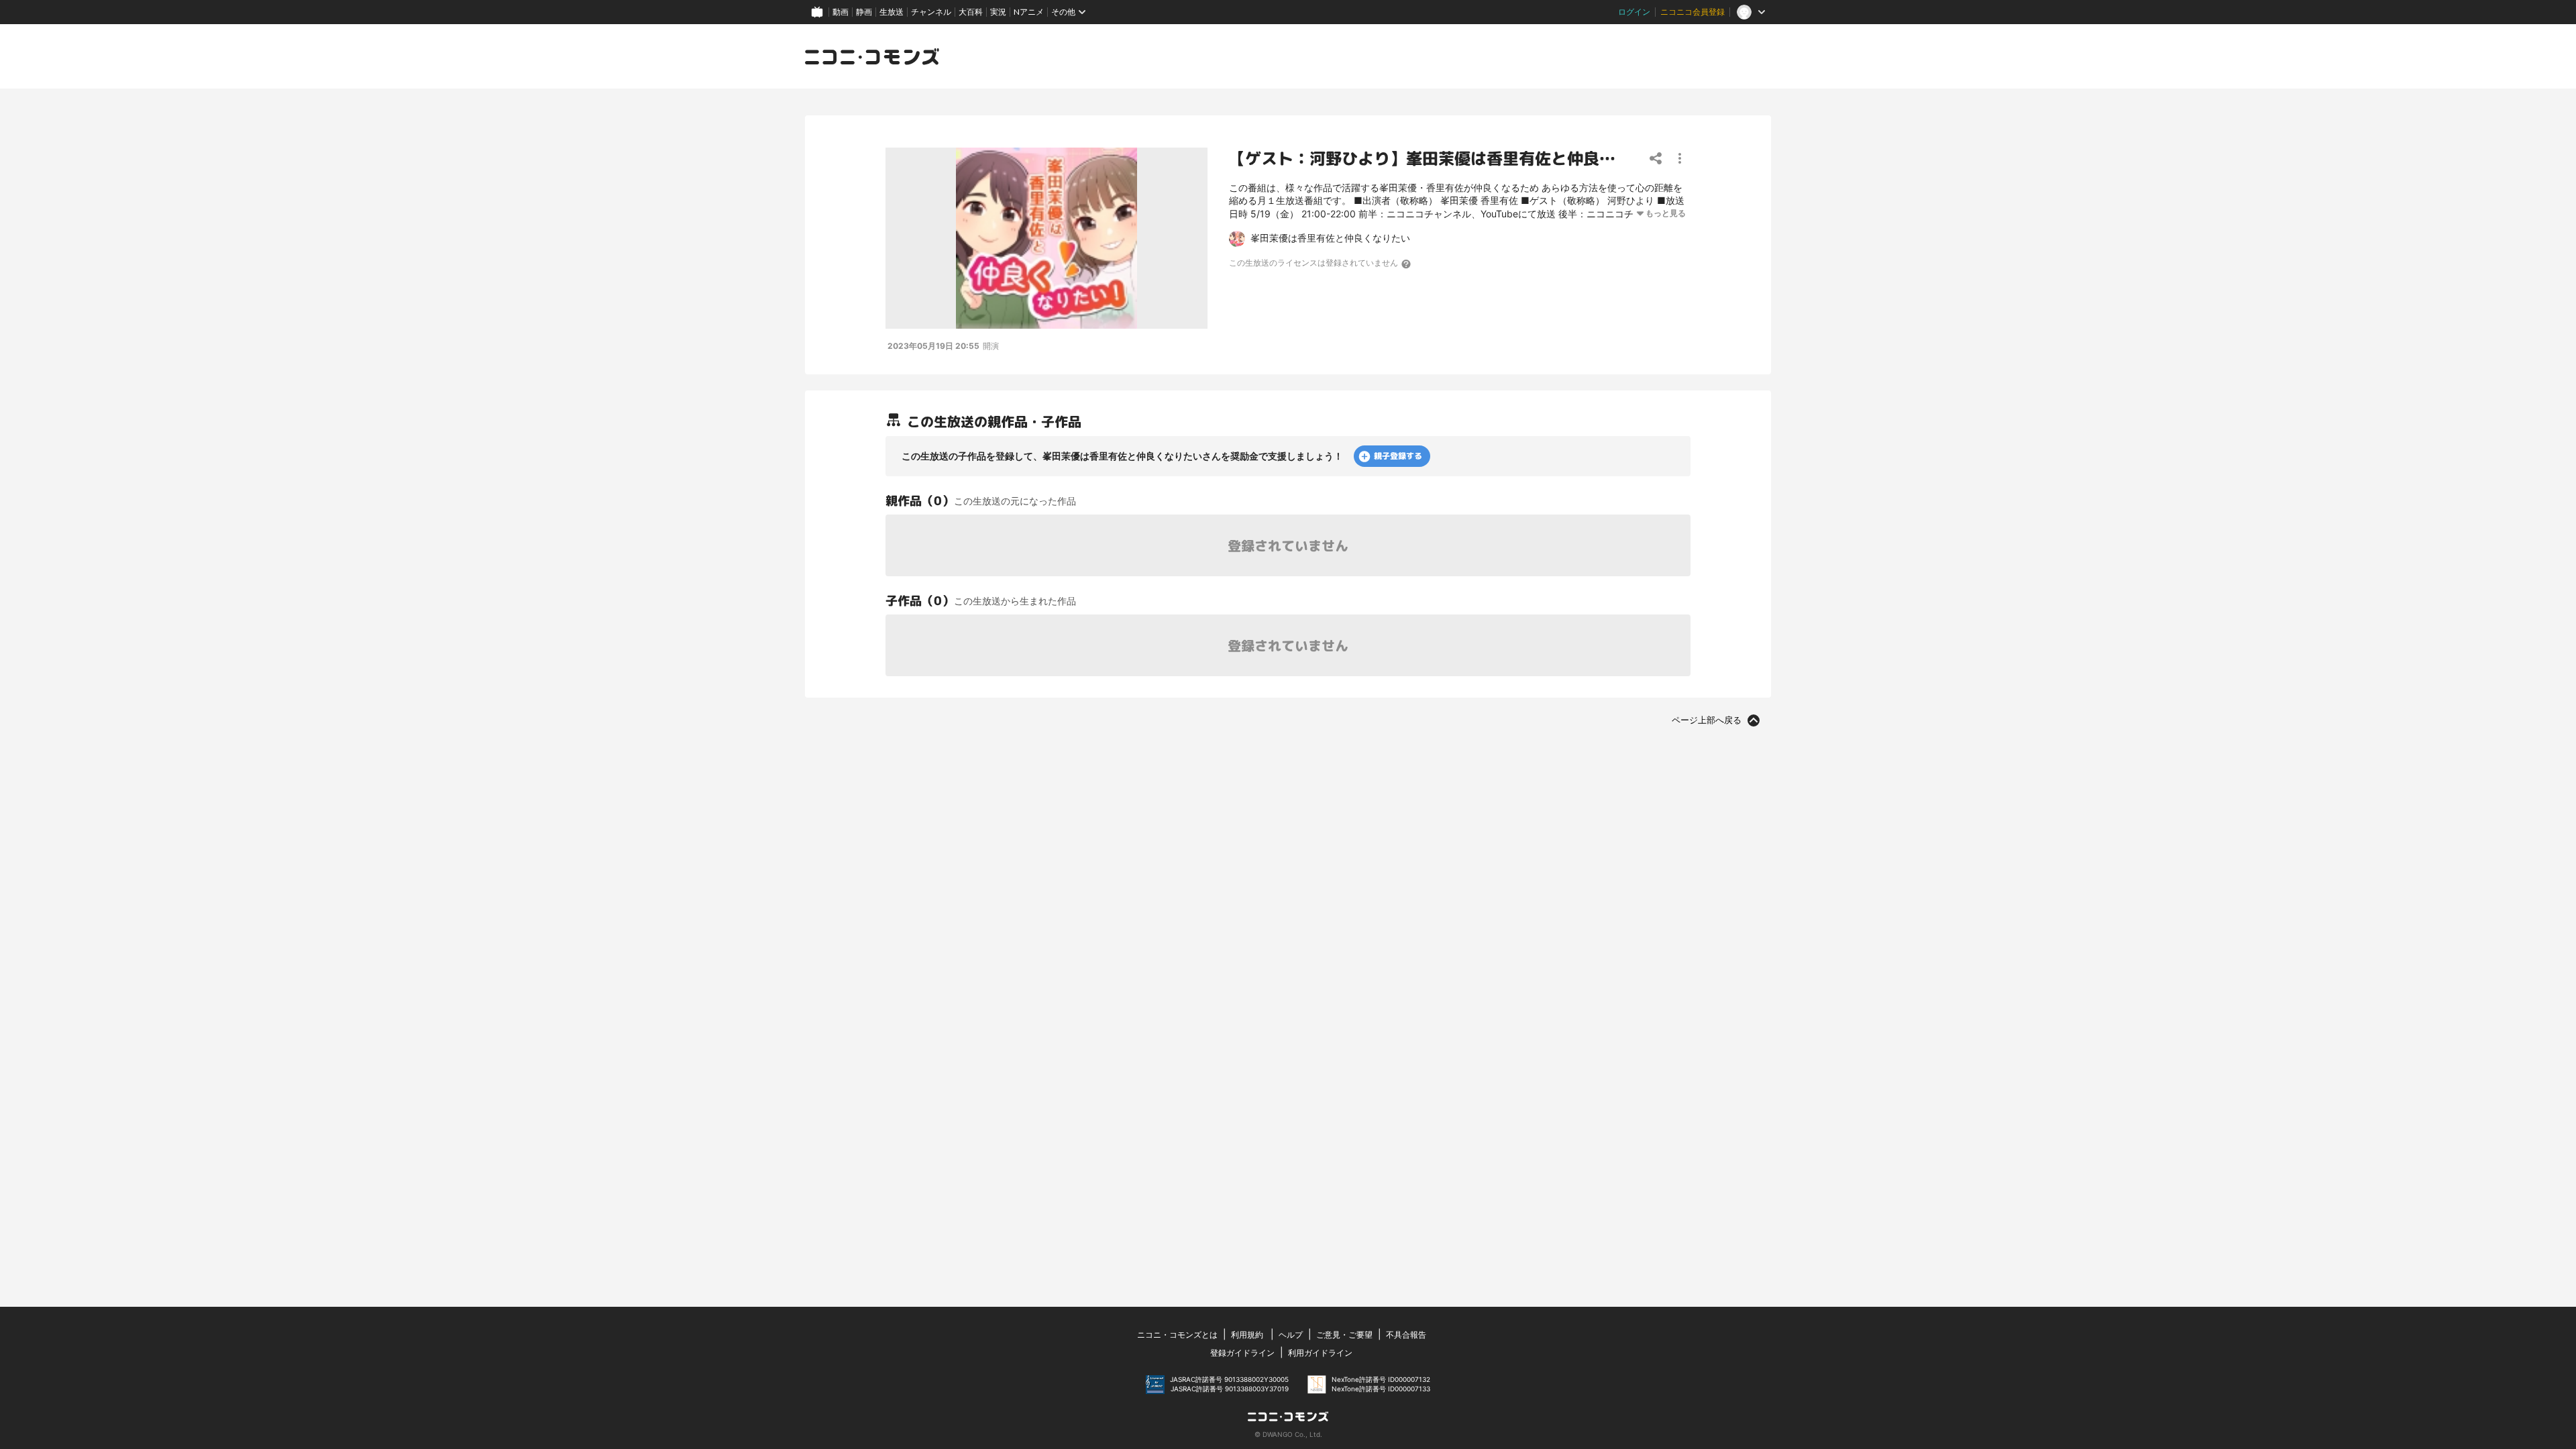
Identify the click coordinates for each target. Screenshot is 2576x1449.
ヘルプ (1291, 1335)
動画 (841, 12)
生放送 (892, 12)
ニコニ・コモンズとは (1177, 1335)
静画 (864, 12)
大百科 (971, 12)
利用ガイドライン (1320, 1353)
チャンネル (931, 12)
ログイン (1634, 12)
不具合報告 (1406, 1335)
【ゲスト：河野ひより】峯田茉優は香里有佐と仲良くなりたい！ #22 (1481, 159)
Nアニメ (1029, 12)
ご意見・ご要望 (1344, 1335)
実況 (998, 12)
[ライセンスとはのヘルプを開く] (1407, 264)
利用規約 (1247, 1335)
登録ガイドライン (1242, 1353)
